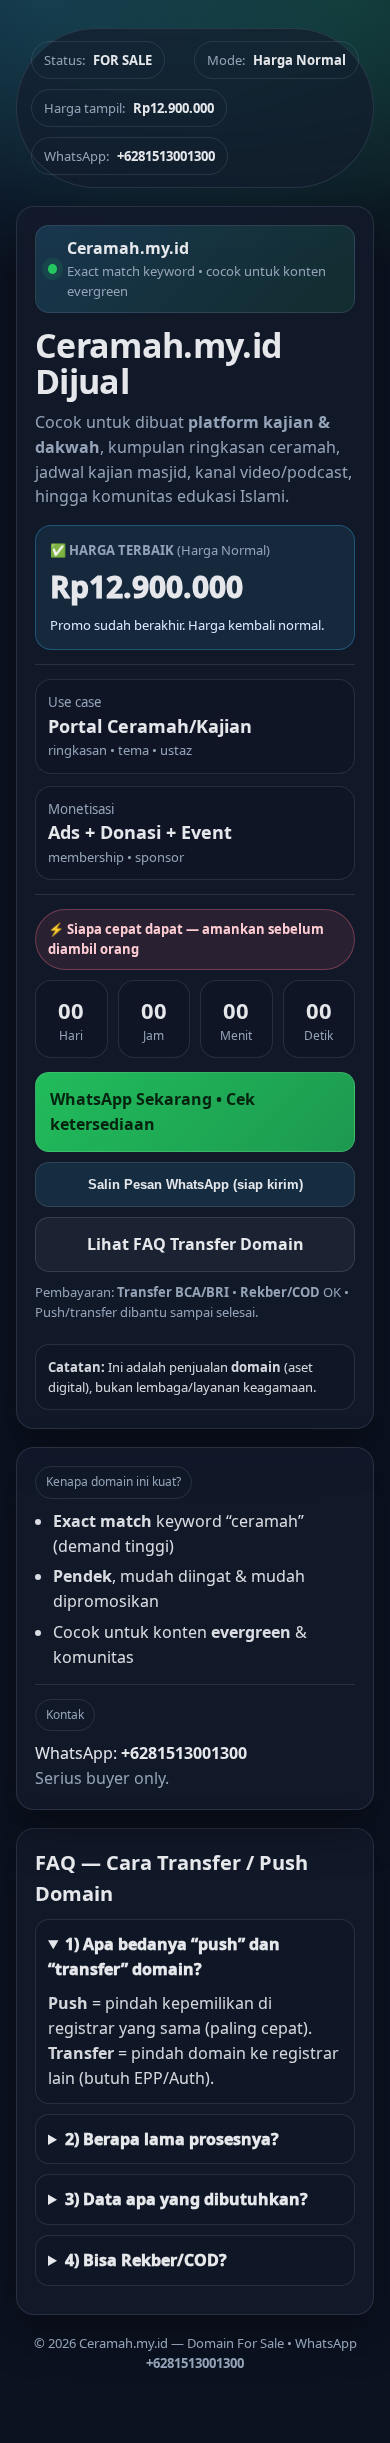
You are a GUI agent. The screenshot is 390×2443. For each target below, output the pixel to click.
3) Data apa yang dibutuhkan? (186, 2199)
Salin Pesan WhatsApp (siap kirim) (195, 1184)
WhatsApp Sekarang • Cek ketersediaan (152, 1111)
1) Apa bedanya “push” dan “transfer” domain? (164, 1956)
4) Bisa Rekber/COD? (146, 2260)
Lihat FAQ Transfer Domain (195, 1244)
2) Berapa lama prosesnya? (172, 2139)
